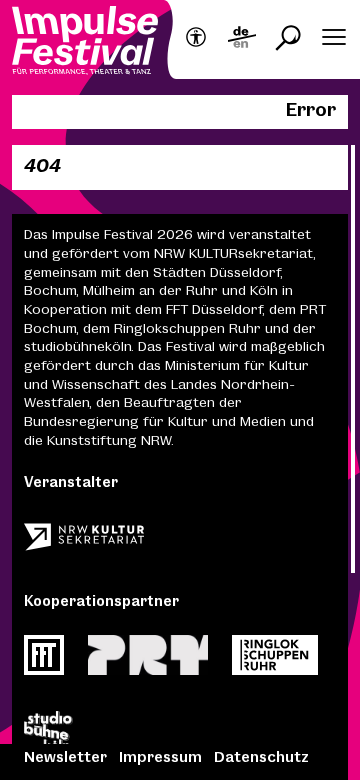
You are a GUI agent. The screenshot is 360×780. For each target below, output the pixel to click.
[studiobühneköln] (48, 737)
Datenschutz (261, 758)
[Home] (85, 42)
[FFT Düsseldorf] (44, 661)
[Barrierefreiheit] (196, 38)
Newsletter (65, 758)
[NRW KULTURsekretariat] (84, 543)
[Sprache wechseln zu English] (242, 39)
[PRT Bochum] (148, 661)
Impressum (160, 758)
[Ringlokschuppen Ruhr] (275, 661)
